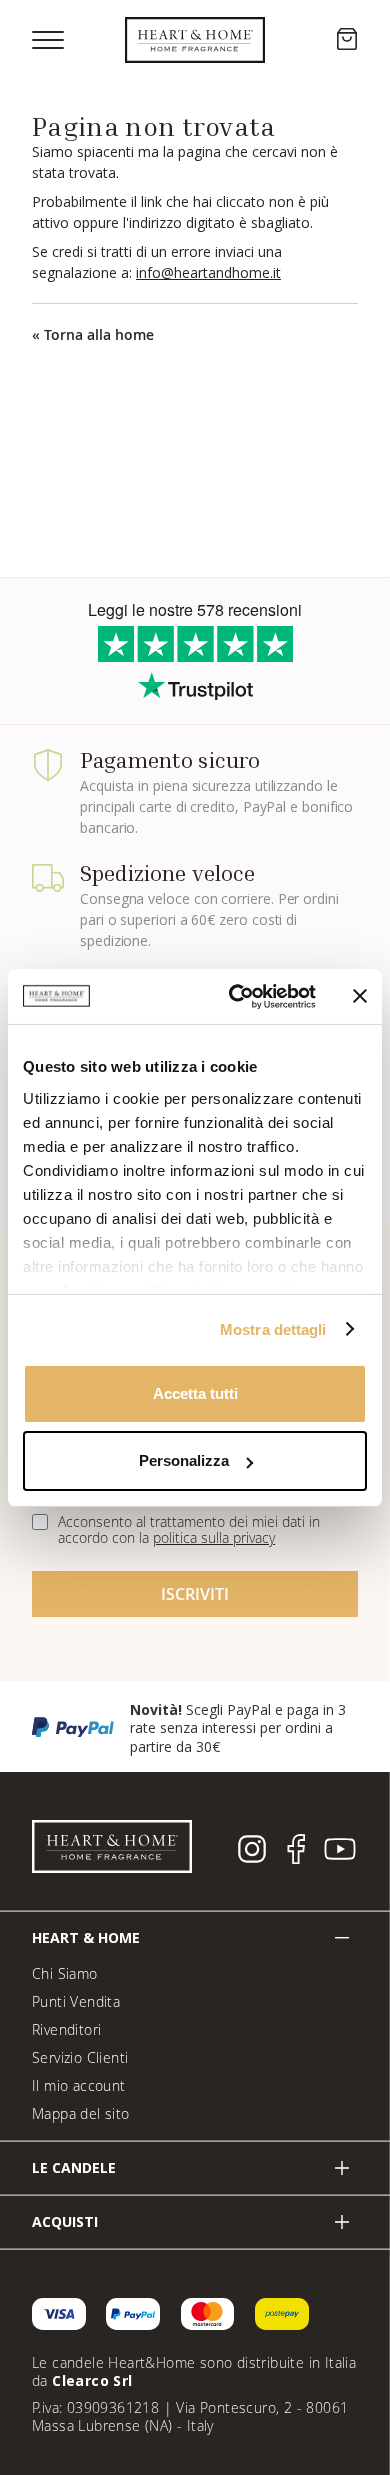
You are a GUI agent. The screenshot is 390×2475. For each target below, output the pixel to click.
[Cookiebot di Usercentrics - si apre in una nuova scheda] (236, 996)
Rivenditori (66, 2029)
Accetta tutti (195, 1393)
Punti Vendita (76, 2001)
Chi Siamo (65, 1973)
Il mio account (79, 2085)
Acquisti (65, 2221)
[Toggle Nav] (48, 40)
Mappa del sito (81, 2113)
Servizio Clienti (80, 2057)
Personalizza (184, 1460)
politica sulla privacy (214, 1537)
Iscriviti (194, 1594)
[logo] (195, 40)
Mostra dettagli (273, 1328)
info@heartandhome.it (208, 272)
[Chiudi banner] (360, 996)
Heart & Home (86, 1937)
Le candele (74, 2167)
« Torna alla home (93, 334)
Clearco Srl (92, 2380)
